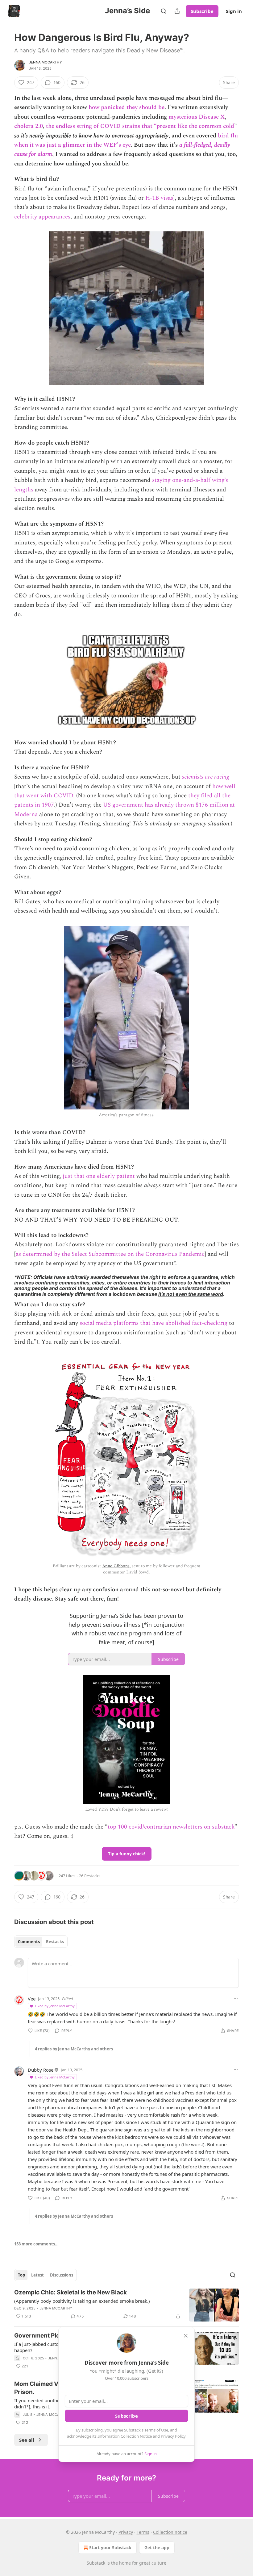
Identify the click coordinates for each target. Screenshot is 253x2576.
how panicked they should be (126, 107)
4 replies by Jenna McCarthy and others (74, 2049)
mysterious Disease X (197, 117)
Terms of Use (156, 2430)
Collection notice (170, 2532)
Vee (32, 1999)
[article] (126, 2305)
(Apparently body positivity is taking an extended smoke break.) (82, 2301)
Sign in (234, 11)
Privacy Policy (173, 2436)
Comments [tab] (29, 1942)
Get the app (157, 2548)
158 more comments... (36, 2244)
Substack (96, 2563)
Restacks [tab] (55, 1942)
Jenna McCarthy (46, 62)
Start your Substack (110, 2548)
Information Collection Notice (125, 2436)
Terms (143, 2532)
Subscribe (202, 11)
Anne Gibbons (116, 1566)
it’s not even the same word (191, 1294)
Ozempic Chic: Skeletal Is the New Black (71, 2292)
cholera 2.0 (29, 126)
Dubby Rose (41, 2070)
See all (27, 2440)
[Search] (164, 11)
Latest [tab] (37, 2275)
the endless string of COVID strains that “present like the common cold (140, 126)
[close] (186, 2336)
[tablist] (41, 1942)
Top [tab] (21, 2275)
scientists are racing (205, 777)
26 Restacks (90, 1876)
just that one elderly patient (99, 1176)
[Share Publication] (177, 11)
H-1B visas (159, 198)
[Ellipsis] (236, 1998)
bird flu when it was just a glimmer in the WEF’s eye (126, 140)
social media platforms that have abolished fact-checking (153, 1323)
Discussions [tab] (62, 2275)
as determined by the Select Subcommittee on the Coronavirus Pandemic (110, 1254)
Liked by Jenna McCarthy (55, 2006)
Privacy (126, 2532)
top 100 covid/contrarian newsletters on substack (171, 1827)
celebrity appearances (42, 217)
